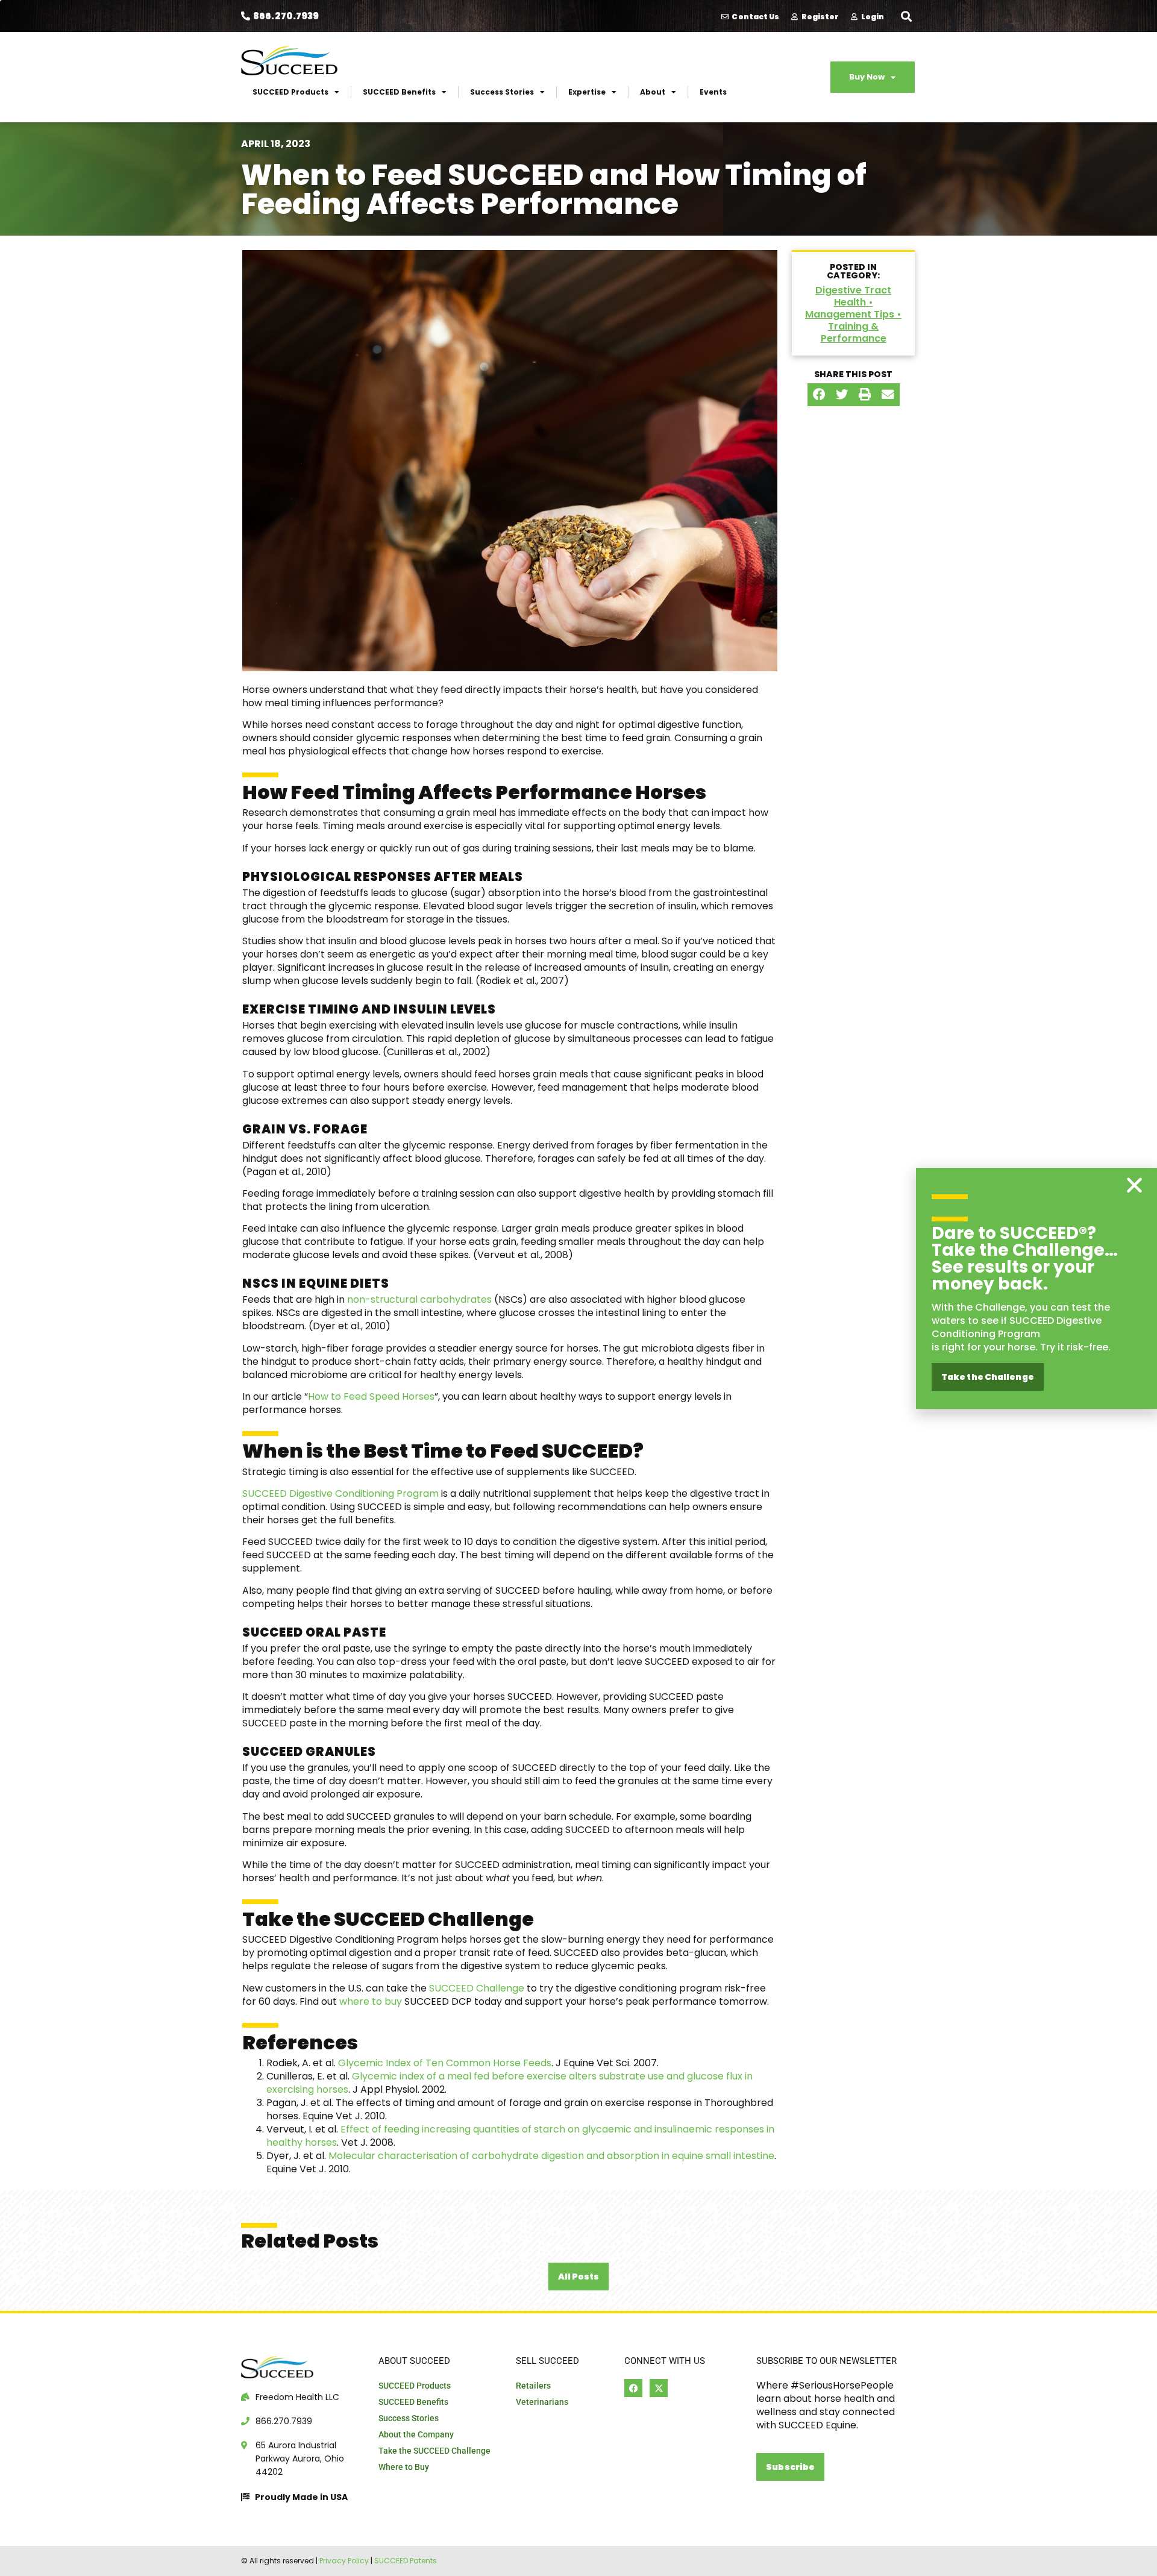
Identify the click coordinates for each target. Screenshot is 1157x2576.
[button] (906, 16)
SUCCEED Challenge (477, 1988)
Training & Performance (854, 332)
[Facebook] (633, 2388)
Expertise (587, 92)
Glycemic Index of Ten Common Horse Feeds (445, 2063)
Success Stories (502, 92)
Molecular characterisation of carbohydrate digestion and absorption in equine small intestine (551, 2156)
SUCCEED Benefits (399, 92)
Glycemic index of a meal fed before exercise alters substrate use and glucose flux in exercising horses (510, 2083)
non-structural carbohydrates (421, 1299)
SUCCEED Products (290, 92)
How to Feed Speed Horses (371, 1396)
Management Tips (850, 314)
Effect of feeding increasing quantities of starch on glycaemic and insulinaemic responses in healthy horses (520, 2136)
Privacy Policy (344, 2561)
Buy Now (867, 77)
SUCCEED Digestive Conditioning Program (340, 1493)
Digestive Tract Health (853, 296)
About (653, 92)
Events (713, 92)
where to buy (371, 2001)
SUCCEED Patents (406, 2561)
